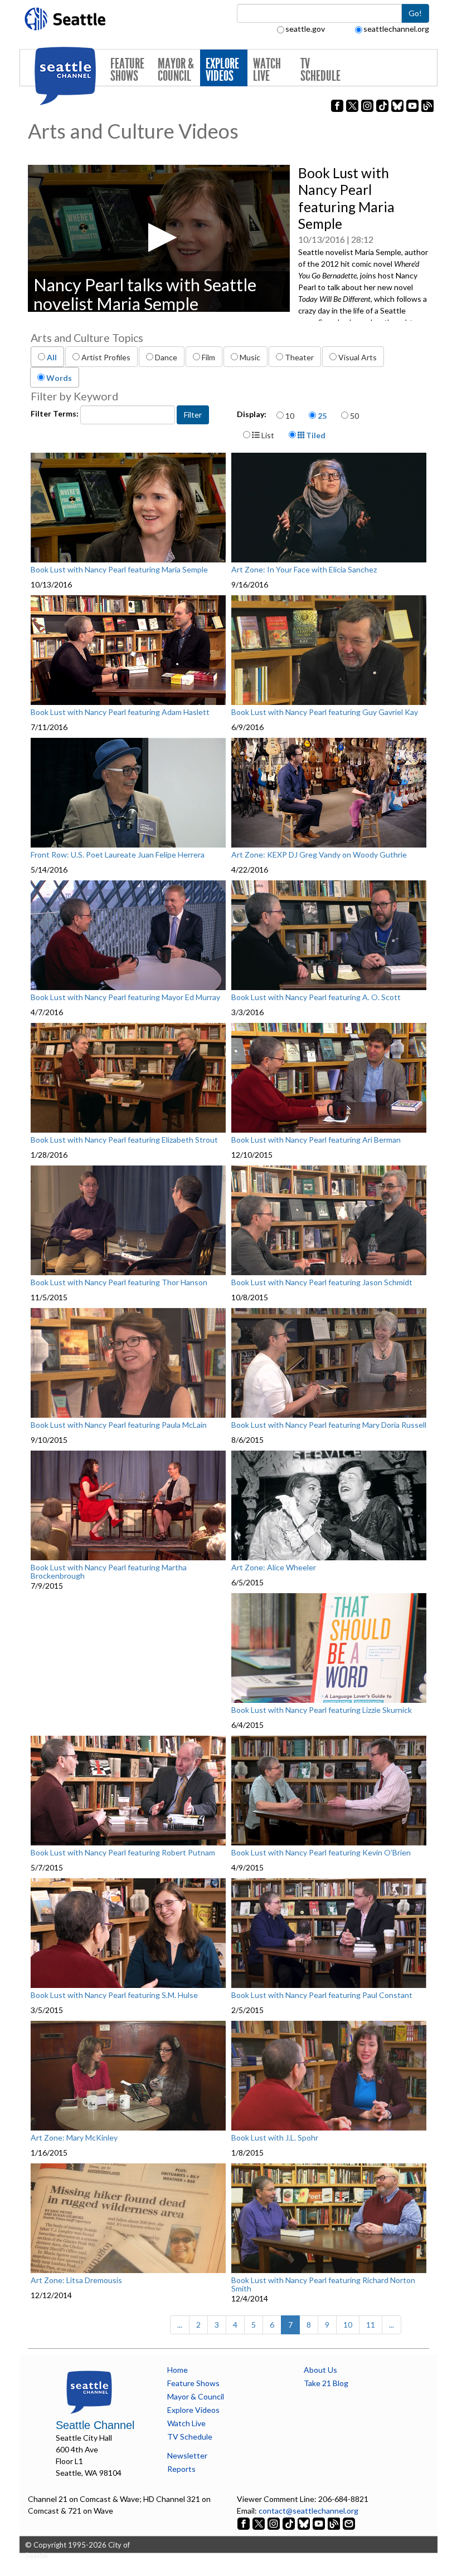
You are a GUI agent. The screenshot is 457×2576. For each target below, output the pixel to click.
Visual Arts (358, 357)
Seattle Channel (95, 2425)
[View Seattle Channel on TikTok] (289, 2522)
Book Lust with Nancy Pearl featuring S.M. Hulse (114, 1995)
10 (290, 416)
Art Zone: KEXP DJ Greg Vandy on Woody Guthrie (319, 855)
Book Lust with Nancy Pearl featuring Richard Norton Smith (323, 2284)
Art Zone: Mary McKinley (74, 2138)
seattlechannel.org (396, 29)
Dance (166, 357)
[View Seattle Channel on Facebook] (244, 2522)
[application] (159, 238)
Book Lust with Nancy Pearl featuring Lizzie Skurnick (322, 1710)
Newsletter (187, 2455)
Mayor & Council (176, 70)
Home (178, 2370)
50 (354, 416)
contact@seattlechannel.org (308, 2511)
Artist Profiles (106, 357)
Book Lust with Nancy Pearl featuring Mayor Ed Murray (125, 997)
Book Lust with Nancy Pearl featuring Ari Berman (316, 1140)
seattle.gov (305, 29)
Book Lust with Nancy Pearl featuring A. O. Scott (316, 997)
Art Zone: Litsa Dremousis (76, 2280)
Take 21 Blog (326, 2383)
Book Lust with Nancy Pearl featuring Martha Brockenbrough (109, 1572)
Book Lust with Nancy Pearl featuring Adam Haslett (120, 712)
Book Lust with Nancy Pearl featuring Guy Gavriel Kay (325, 712)
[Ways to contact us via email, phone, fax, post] (349, 2522)
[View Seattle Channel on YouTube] (320, 2522)
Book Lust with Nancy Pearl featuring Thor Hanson (119, 1282)
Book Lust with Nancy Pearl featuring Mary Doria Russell (329, 1425)
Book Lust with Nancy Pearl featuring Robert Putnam (123, 1853)
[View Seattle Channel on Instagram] (274, 2522)
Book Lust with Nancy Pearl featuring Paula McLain (119, 1425)
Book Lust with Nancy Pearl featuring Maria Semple (119, 570)
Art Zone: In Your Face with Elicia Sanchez (304, 570)
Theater (299, 357)
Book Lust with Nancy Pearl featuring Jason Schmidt (322, 1282)
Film (208, 357)
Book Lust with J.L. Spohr (275, 2138)
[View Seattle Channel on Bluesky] (304, 2522)
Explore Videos (222, 70)
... (180, 2325)
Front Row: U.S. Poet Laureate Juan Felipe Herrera (118, 855)
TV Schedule (320, 70)
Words (59, 378)
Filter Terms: (55, 413)
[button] (159, 237)
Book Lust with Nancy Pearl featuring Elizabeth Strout (124, 1140)
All (52, 357)
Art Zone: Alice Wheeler (274, 1568)
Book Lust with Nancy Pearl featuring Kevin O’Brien (321, 1853)
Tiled (315, 435)
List (267, 435)
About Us (320, 2370)
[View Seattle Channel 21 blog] (335, 2522)
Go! (415, 13)
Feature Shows (127, 70)
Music (250, 357)
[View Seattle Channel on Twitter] (259, 2522)
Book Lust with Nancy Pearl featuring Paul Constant (322, 1995)
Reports (181, 2469)
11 (371, 2325)
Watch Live (267, 70)
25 (322, 416)
